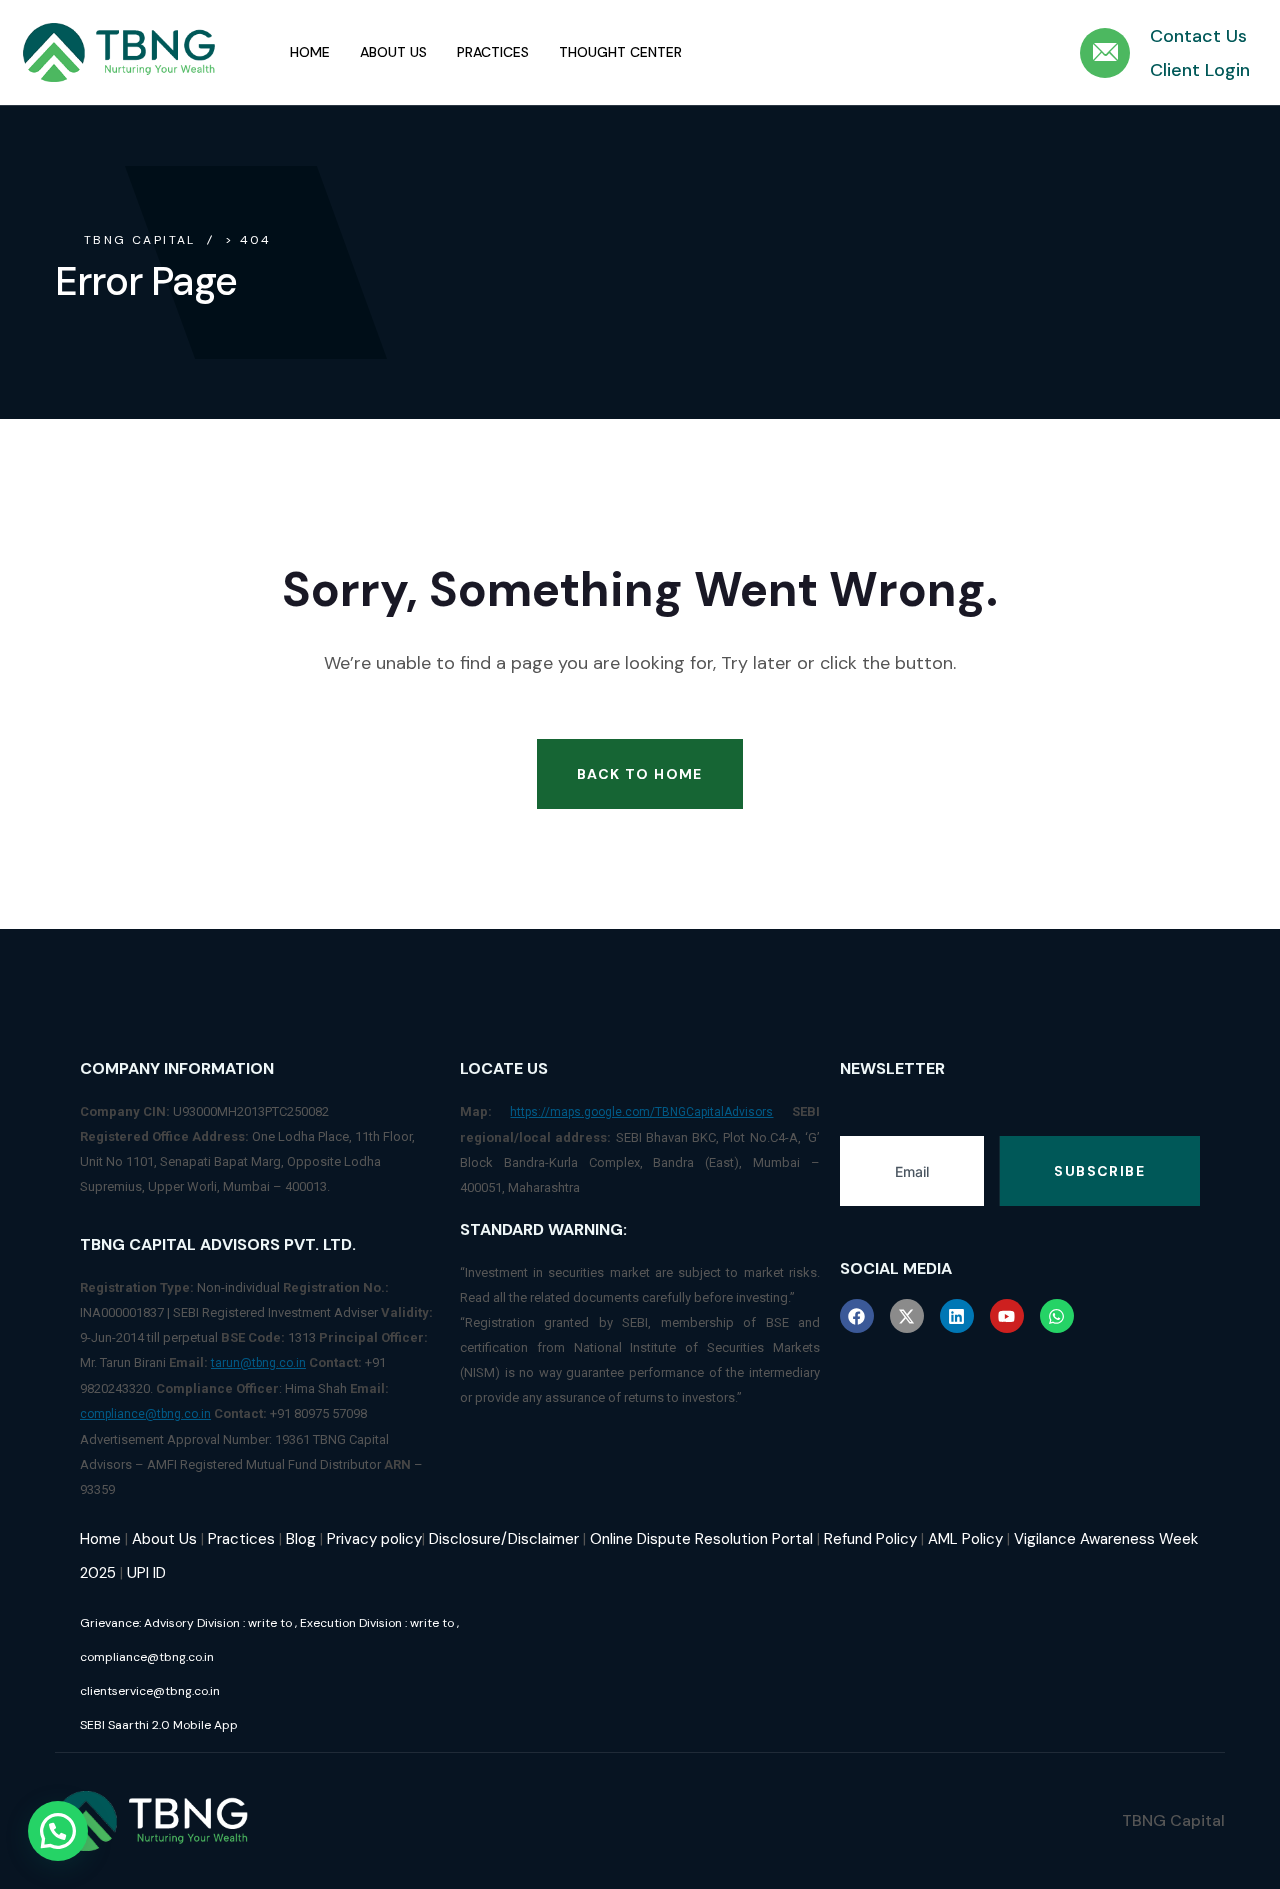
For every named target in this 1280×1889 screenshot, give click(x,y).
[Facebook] (857, 1316)
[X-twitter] (907, 1316)
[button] (58, 1831)
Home (310, 52)
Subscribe (1099, 1171)
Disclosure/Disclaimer (504, 1539)
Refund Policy (870, 1539)
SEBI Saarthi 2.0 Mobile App (159, 1725)
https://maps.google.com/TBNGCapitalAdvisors (641, 1112)
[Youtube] (1007, 1316)
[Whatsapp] (1057, 1316)
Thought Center (620, 52)
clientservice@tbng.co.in (150, 1691)
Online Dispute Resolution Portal (701, 1539)
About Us (393, 52)
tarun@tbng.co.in (258, 1363)
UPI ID (146, 1573)
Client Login (1200, 70)
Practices (493, 52)
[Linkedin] (957, 1316)
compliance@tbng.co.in (145, 1414)
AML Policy (965, 1539)
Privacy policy (374, 1539)
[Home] (119, 53)
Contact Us (1198, 36)
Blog (301, 1539)
